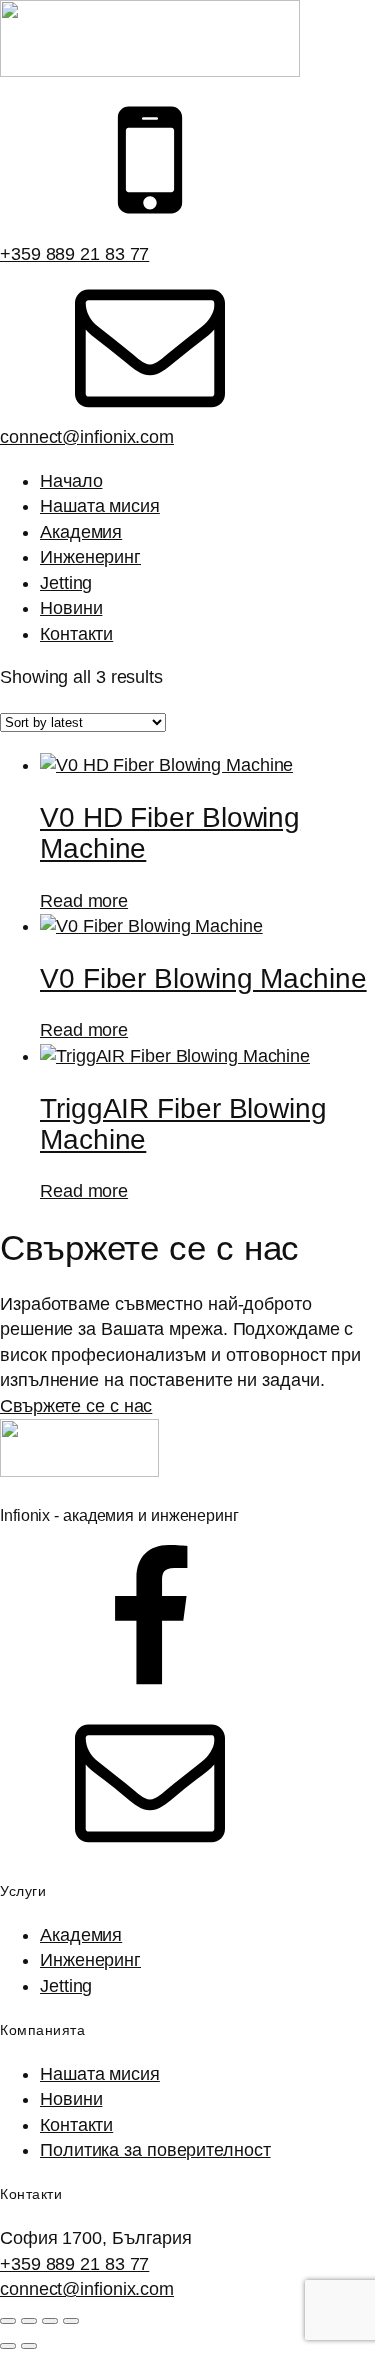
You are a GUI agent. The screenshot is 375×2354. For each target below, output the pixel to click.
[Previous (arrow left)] (8, 2346)
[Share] (50, 2321)
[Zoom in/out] (8, 2321)
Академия (81, 532)
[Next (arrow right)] (29, 2346)
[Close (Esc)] (71, 2321)
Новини (71, 608)
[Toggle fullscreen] (29, 2321)
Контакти (76, 634)
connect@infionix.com (87, 437)
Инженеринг (90, 557)
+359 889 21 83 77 (74, 254)
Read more (84, 901)
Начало (71, 481)
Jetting (66, 583)
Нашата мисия (100, 506)
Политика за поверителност (155, 2150)
